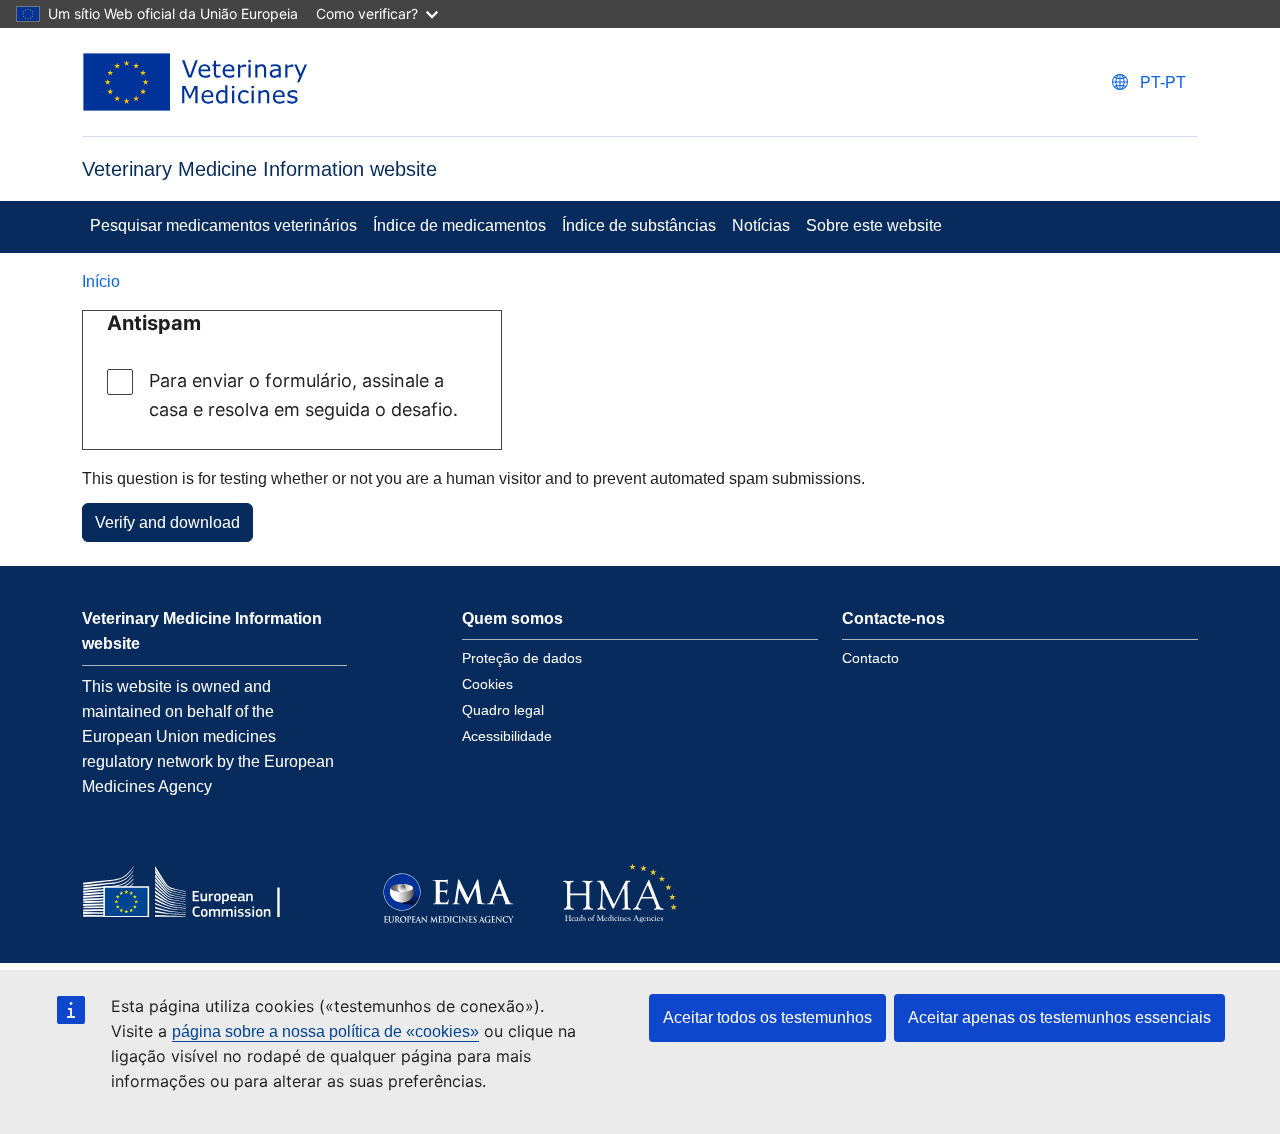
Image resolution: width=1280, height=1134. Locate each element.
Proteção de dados (522, 658)
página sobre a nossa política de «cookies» (325, 1031)
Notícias (761, 225)
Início (101, 281)
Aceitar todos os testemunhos (767, 1017)
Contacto (870, 658)
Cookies (487, 684)
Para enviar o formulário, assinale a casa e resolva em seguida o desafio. (303, 395)
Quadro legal (503, 710)
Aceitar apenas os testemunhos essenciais (1059, 1017)
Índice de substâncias (639, 225)
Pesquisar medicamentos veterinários (223, 225)
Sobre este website (874, 225)
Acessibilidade (507, 736)
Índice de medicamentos (459, 225)
